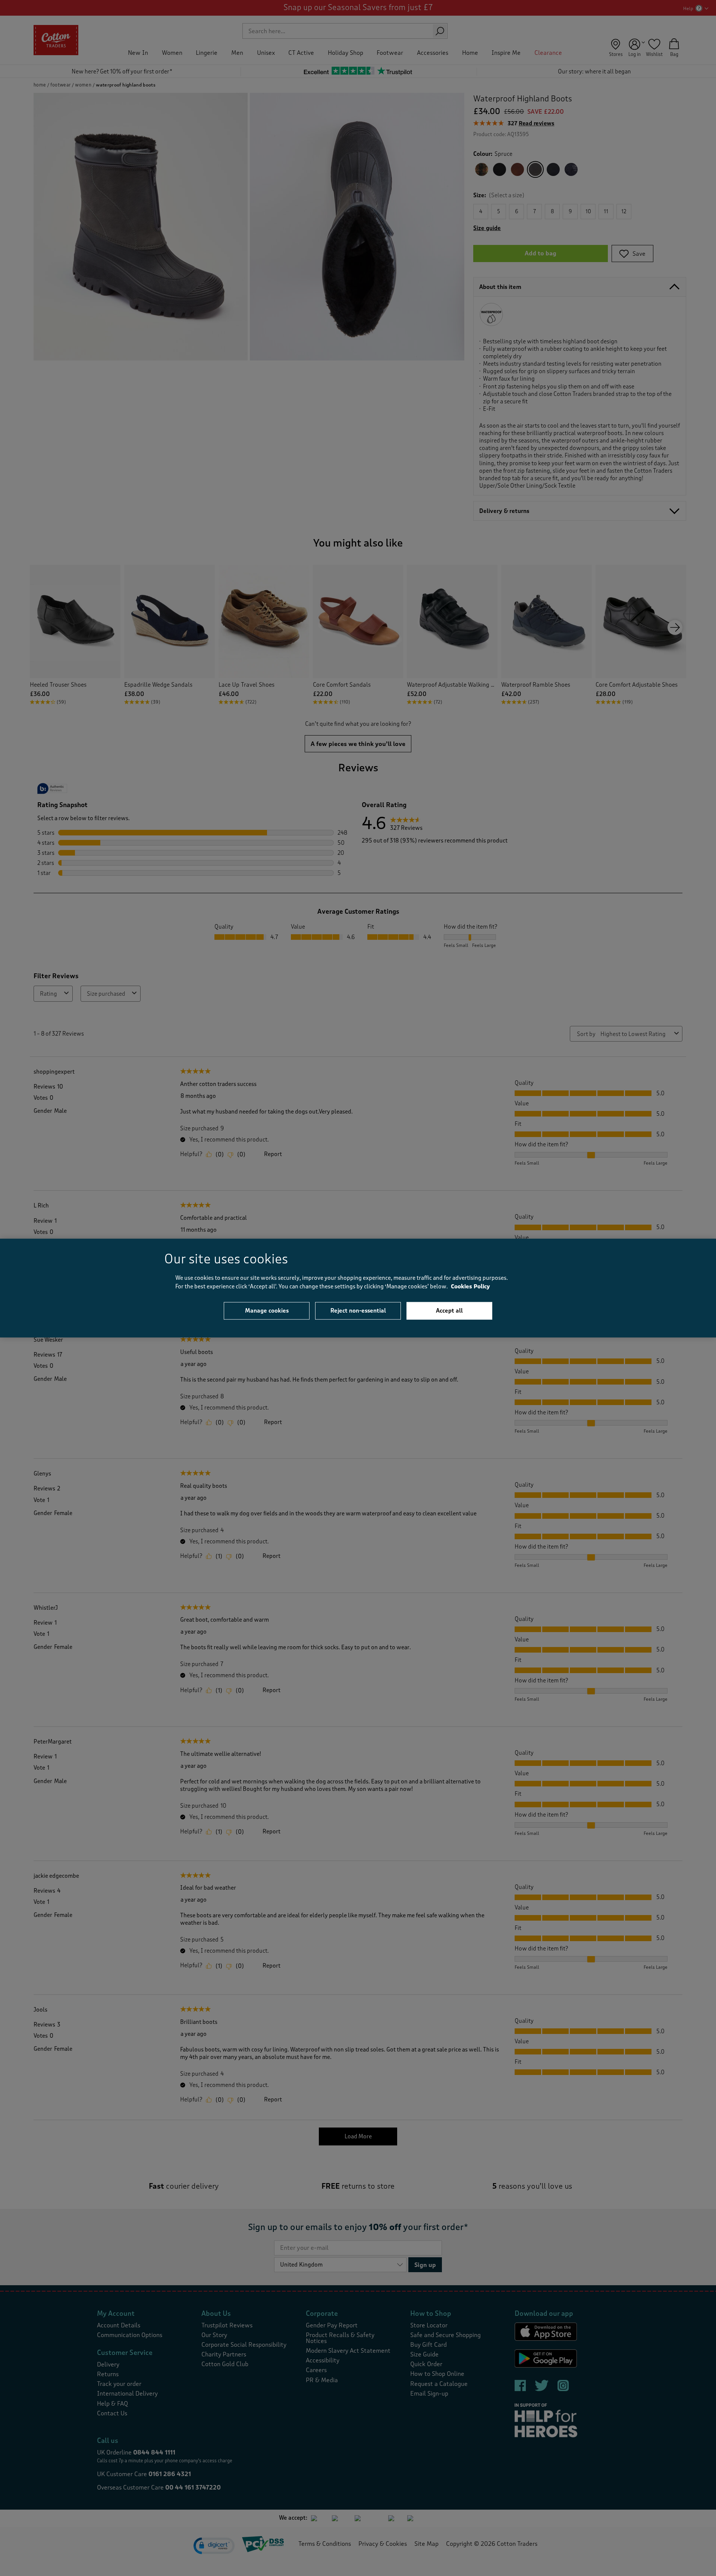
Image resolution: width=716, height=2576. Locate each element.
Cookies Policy (470, 1286)
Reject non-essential (358, 1311)
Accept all (449, 1311)
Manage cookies (267, 1311)
